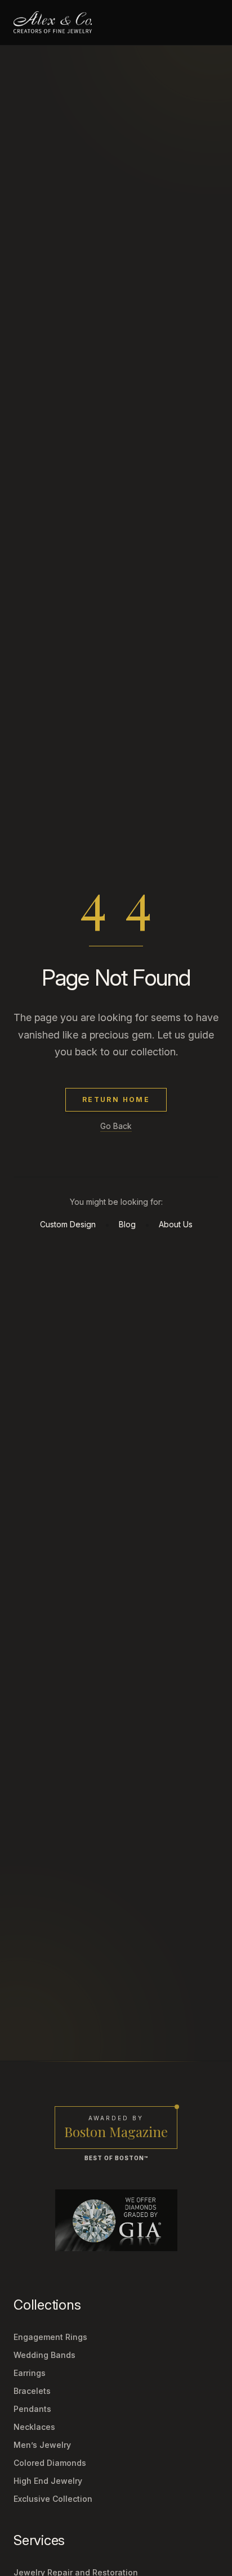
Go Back (116, 1126)
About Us (176, 1224)
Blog (127, 1224)
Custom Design (68, 1224)
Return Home (116, 1099)
